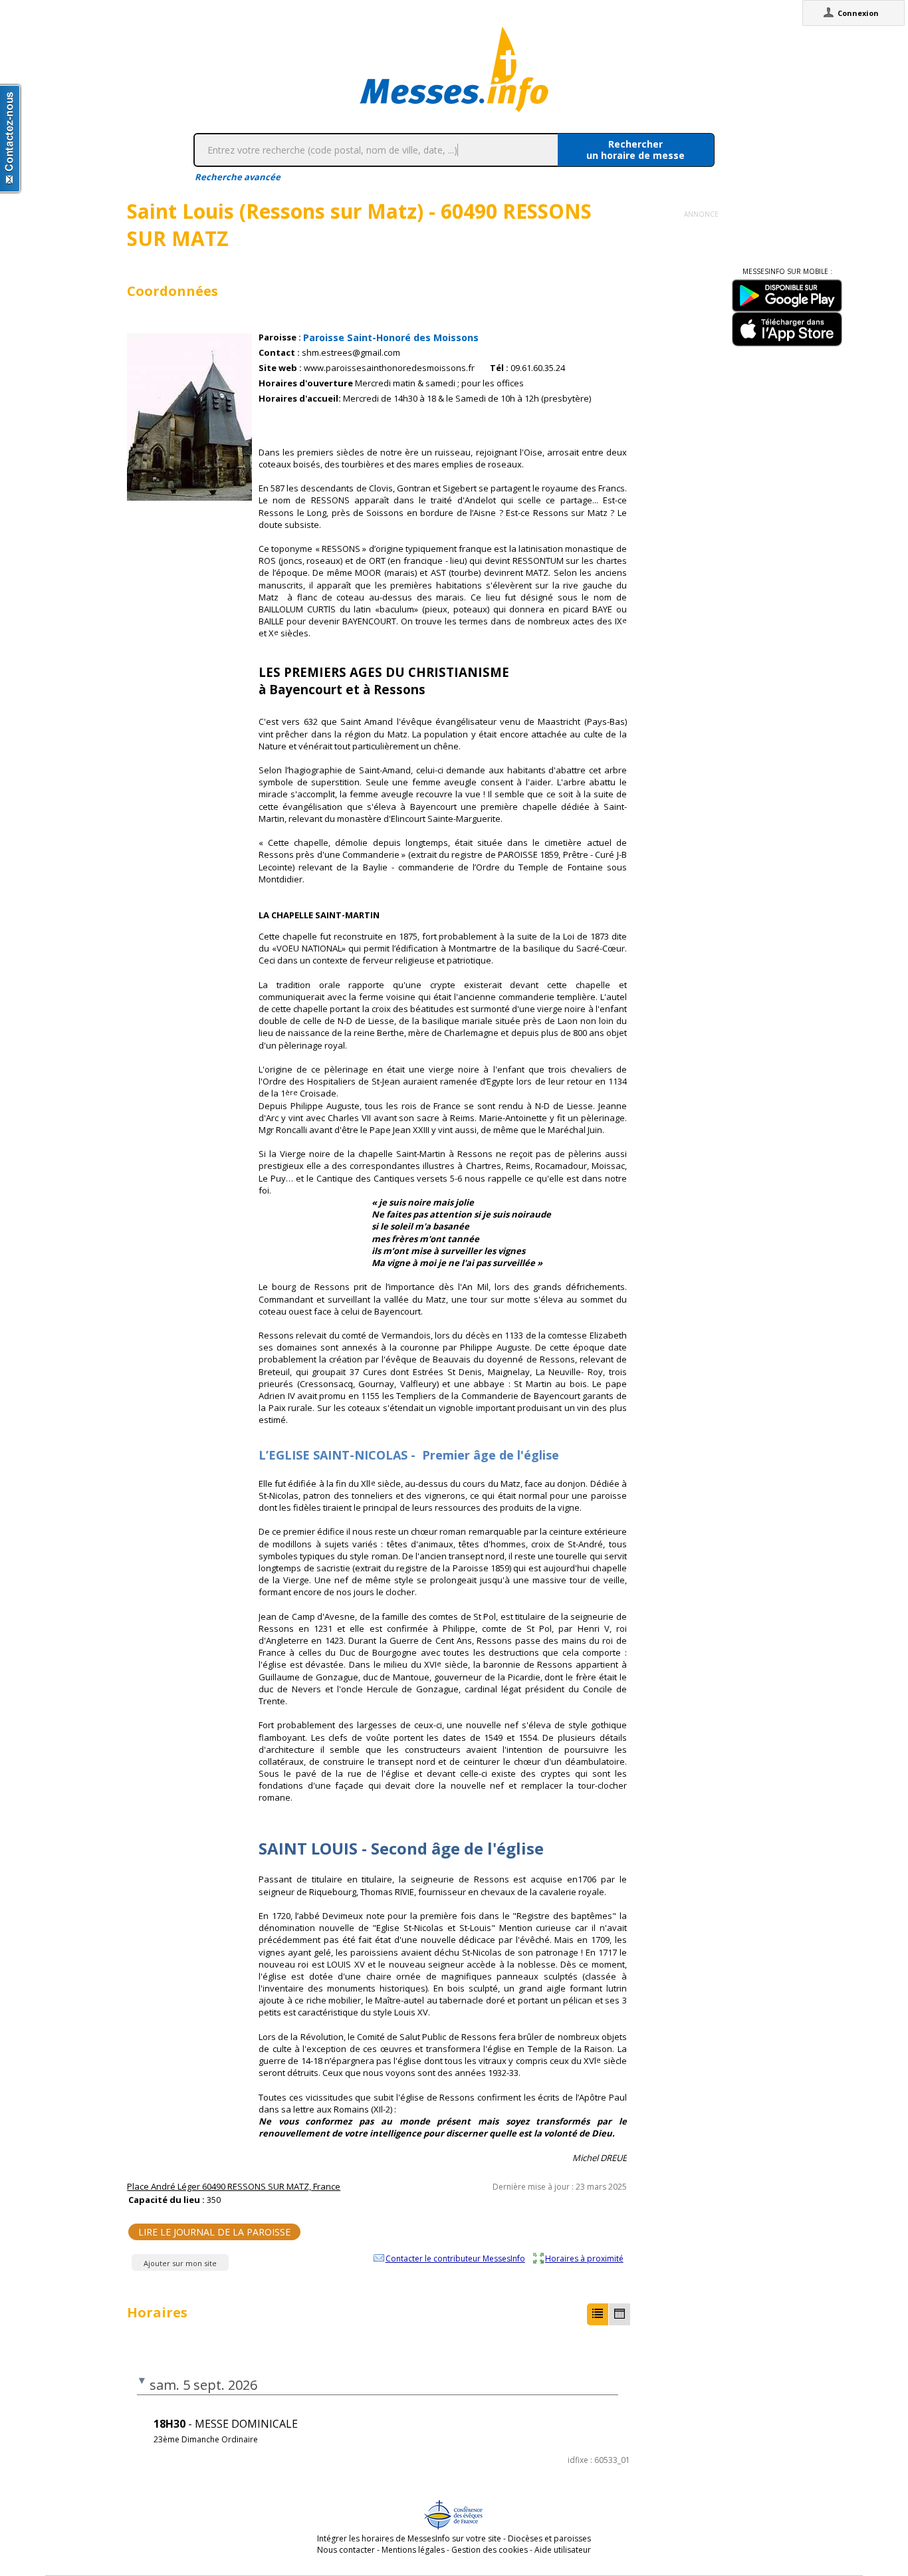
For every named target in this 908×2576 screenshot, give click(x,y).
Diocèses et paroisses (549, 2538)
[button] (598, 2314)
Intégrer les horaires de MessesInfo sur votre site (409, 2538)
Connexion (858, 13)
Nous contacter (346, 2550)
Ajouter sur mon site (180, 2263)
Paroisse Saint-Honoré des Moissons (391, 337)
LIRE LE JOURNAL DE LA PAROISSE (214, 2232)
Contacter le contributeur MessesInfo (455, 2258)
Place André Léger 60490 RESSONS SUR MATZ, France (234, 2186)
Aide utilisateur (563, 2550)
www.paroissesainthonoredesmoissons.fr (389, 368)
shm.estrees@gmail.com (351, 353)
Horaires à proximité (584, 2258)
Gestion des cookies (490, 2550)
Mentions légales (413, 2550)
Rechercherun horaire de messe (635, 150)
